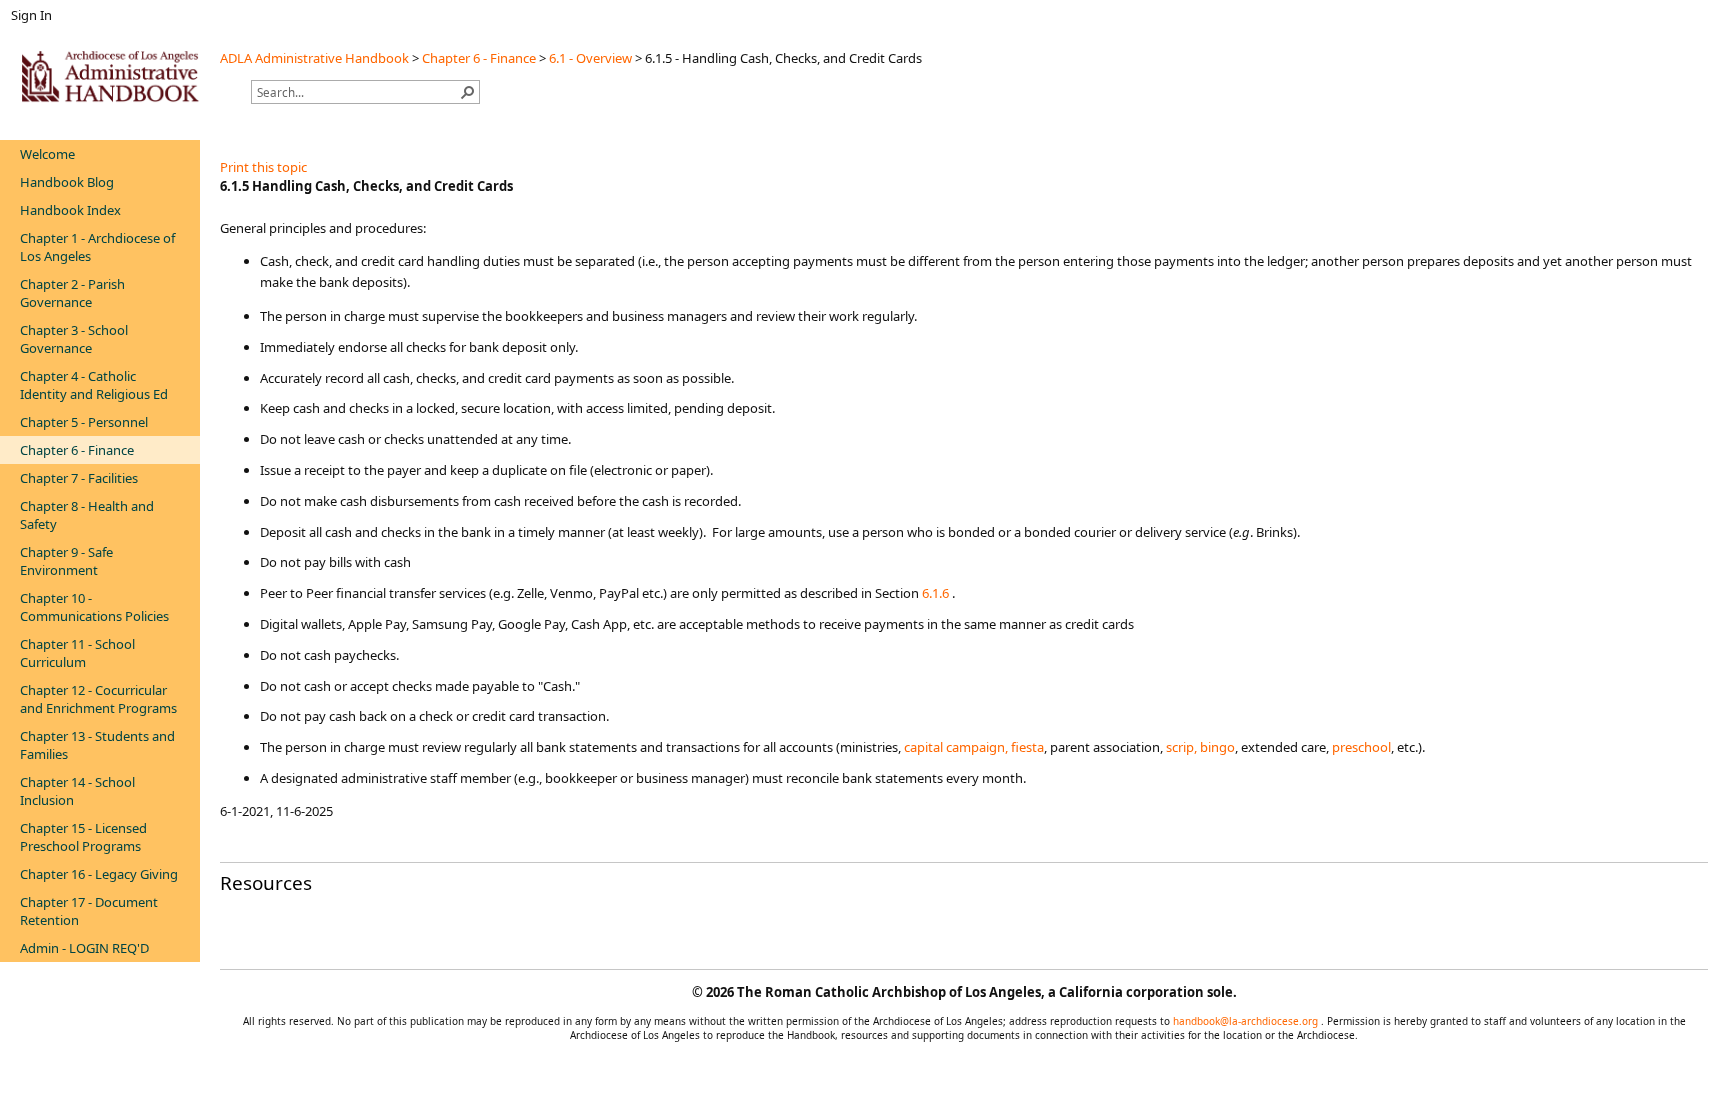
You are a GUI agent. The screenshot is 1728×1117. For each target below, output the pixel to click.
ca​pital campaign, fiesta (974, 747)
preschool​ (1361, 747)
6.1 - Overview (590, 58)
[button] (468, 92)
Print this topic (263, 167)
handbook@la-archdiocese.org (1247, 1021)
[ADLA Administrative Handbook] (110, 76)
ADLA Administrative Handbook (314, 58)
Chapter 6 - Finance (479, 58)
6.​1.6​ (935, 593)
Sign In (31, 15)
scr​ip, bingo (1200, 747)
